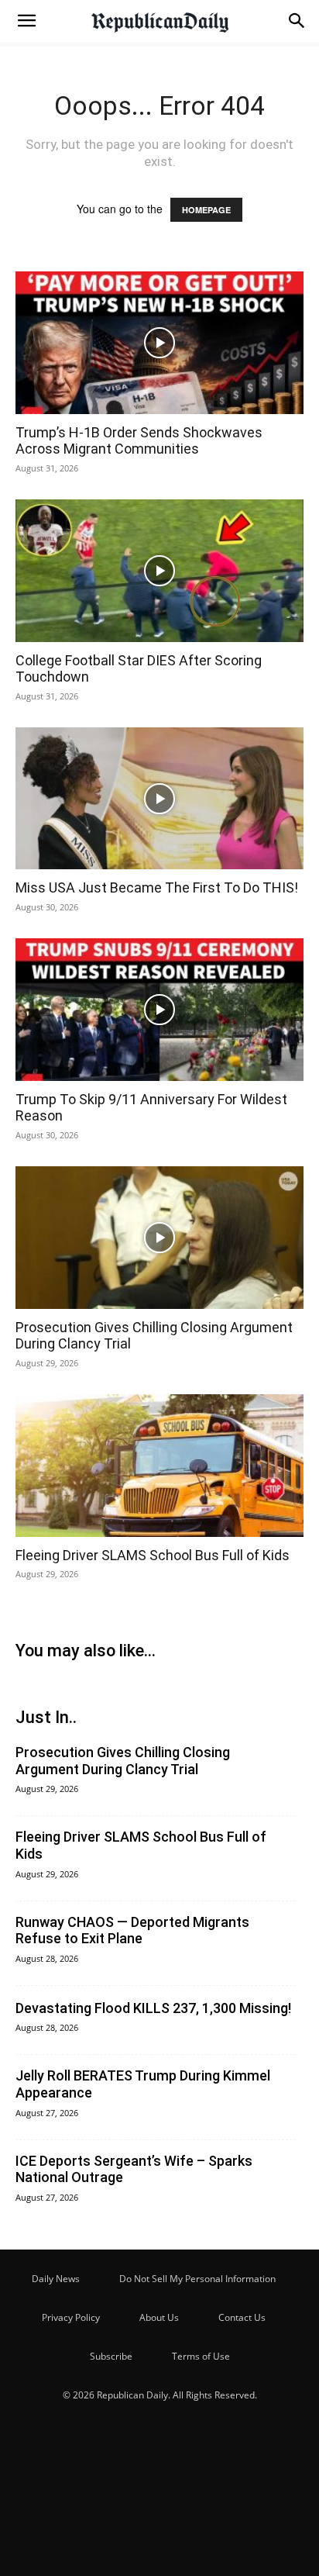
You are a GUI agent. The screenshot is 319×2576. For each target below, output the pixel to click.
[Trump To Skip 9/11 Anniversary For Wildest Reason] (159, 1010)
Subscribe (111, 2356)
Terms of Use (201, 2356)
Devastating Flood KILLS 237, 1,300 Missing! (153, 2008)
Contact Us (242, 2317)
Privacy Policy (71, 2317)
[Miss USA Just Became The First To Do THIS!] (159, 799)
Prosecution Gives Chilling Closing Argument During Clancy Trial (123, 1761)
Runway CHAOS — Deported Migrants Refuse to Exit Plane (132, 1930)
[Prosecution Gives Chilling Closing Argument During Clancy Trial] (159, 1238)
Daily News (56, 2279)
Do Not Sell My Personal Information (197, 2279)
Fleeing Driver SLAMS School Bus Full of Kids (153, 1555)
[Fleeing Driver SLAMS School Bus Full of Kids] (159, 1466)
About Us (159, 2317)
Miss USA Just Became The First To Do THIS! (157, 887)
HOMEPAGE (206, 210)
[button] (26, 21)
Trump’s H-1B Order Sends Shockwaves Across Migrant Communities (139, 441)
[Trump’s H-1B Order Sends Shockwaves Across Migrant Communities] (159, 343)
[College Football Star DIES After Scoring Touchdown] (159, 571)
